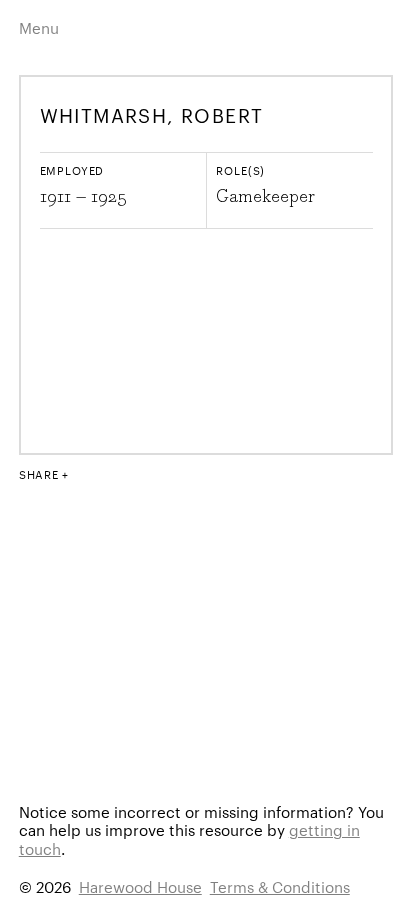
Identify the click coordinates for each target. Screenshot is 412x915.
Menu (39, 27)
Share (39, 474)
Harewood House (140, 886)
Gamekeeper (265, 197)
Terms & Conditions (280, 886)
